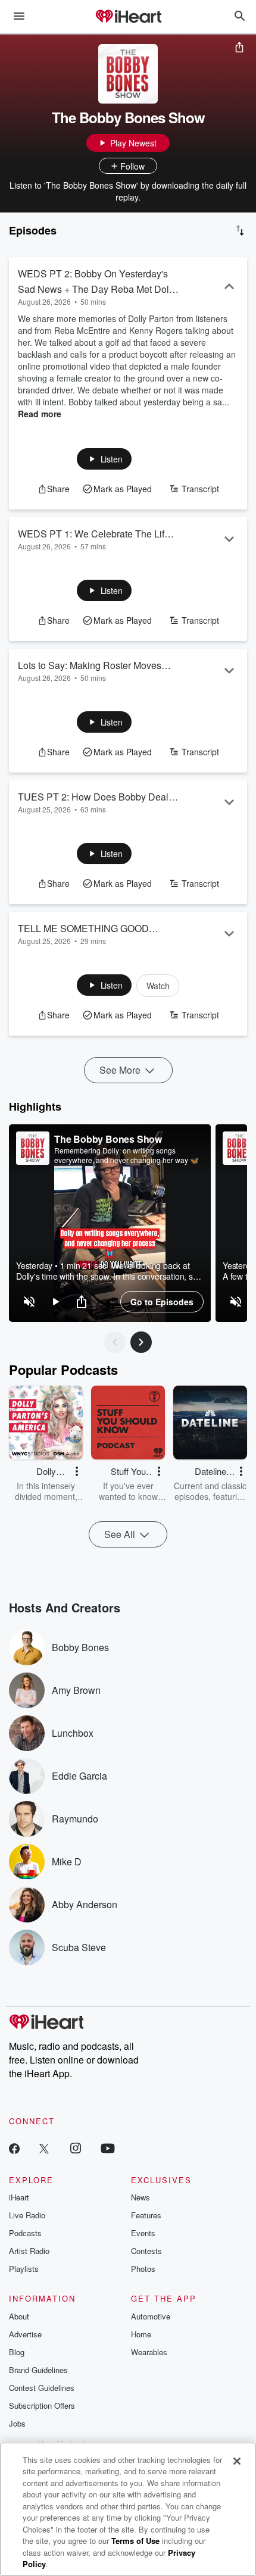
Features (146, 2215)
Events (143, 2233)
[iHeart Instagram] (76, 2148)
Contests (146, 2251)
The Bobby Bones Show (108, 1139)
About (19, 2316)
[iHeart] (128, 17)
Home (141, 2334)
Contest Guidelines (42, 2388)
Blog (17, 2352)
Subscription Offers (42, 2405)
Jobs (17, 2423)
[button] (104, 459)
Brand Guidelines (38, 2370)
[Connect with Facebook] (14, 2148)
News (141, 2197)
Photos (143, 2269)
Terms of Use (135, 2541)
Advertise (25, 2334)
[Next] (141, 1342)
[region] (110, 1223)
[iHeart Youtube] (108, 2148)
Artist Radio (29, 2251)
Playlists (24, 2269)
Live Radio (27, 2215)
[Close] (237, 2461)
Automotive (151, 2316)
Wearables (149, 2352)
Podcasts (25, 2233)
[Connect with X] (44, 2148)
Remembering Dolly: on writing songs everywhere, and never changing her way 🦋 (127, 1155)
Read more (40, 414)
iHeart (19, 2197)
